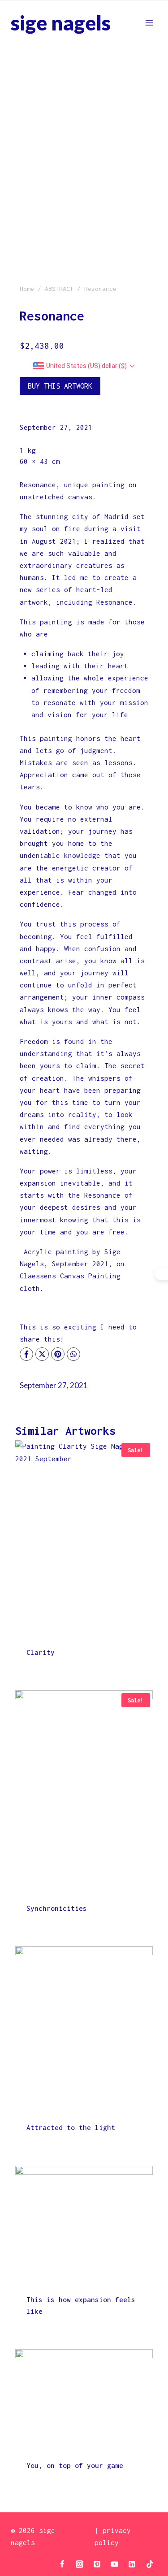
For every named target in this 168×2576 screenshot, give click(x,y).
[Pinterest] (58, 1354)
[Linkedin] (132, 2564)
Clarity (41, 1652)
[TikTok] (150, 2564)
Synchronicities (57, 1908)
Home (27, 289)
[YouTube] (115, 2564)
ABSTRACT (59, 289)
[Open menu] (149, 23)
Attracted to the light (71, 2127)
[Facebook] (26, 1354)
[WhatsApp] (73, 1354)
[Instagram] (80, 2564)
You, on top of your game (75, 2465)
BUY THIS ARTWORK (60, 386)
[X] (42, 1354)
